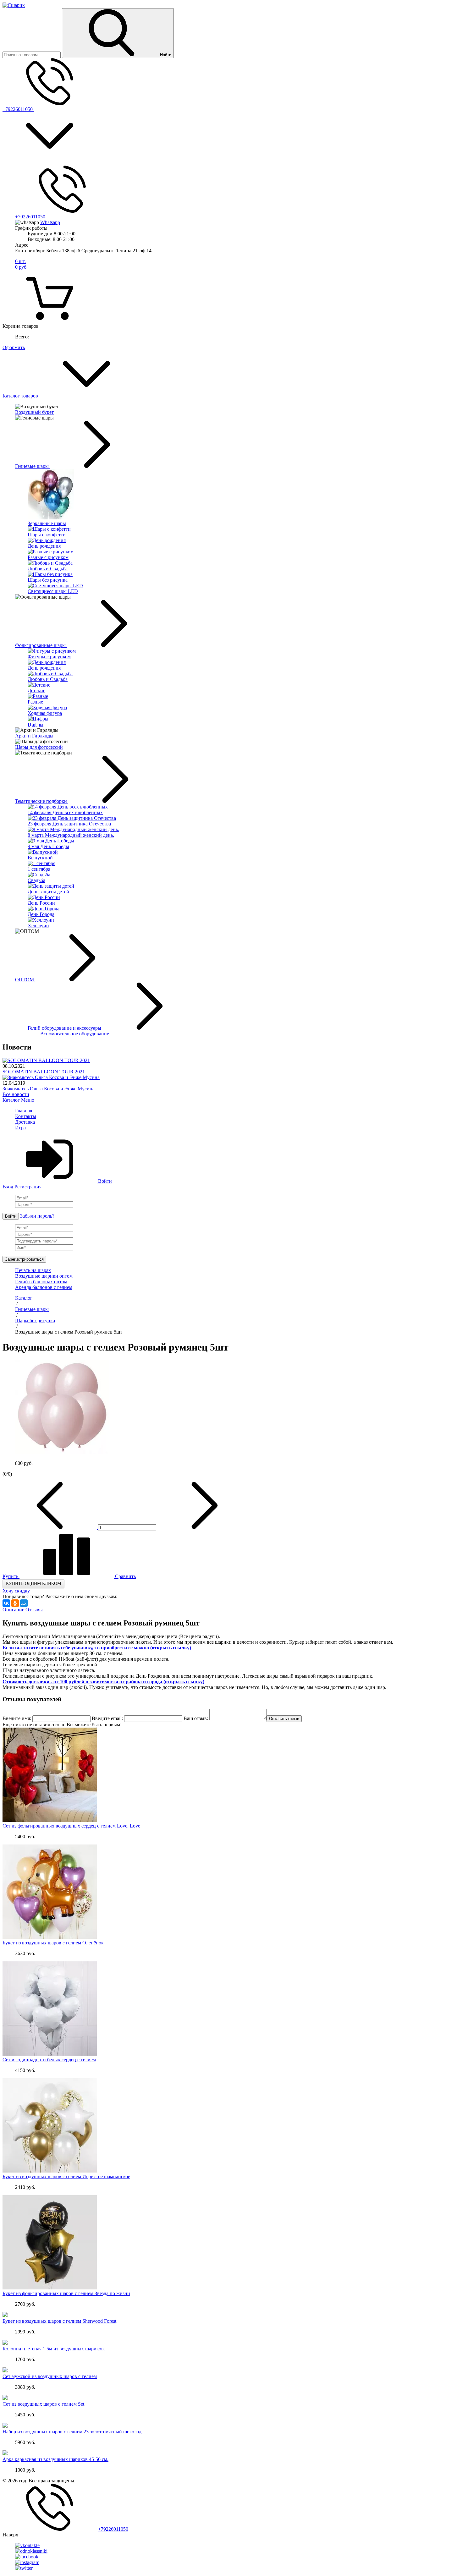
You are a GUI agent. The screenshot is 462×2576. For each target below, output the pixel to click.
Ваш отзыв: (196, 1718)
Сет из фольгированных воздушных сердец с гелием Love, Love (71, 1826)
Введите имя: (17, 1718)
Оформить (14, 347)
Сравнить (125, 1576)
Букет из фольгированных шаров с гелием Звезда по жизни (66, 2293)
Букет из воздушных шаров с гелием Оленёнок (53, 1943)
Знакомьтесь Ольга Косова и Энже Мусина (49, 1089)
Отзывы (34, 1610)
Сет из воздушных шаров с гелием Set (43, 2404)
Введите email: (107, 1718)
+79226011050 (18, 109)
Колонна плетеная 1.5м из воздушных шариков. (54, 2349)
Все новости (16, 1094)
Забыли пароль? (37, 1216)
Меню (28, 1100)
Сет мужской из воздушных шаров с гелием (50, 2376)
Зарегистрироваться (24, 1259)
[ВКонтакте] (6, 1603)
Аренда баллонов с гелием (44, 1287)
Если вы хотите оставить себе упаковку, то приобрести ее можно (76, 1648)
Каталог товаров (21, 396)
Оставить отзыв (284, 1719)
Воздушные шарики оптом (44, 1276)
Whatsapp (50, 222)
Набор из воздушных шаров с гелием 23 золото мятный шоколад (72, 2432)
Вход (8, 1187)
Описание (13, 1610)
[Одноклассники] (15, 1603)
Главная (24, 1111)
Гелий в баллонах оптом (41, 1282)
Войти (104, 1181)
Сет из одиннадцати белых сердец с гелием (49, 2060)
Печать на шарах (33, 1270)
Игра (20, 1128)
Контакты (26, 1116)
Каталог (12, 1100)
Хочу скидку (16, 1591)
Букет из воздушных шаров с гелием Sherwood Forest (59, 2321)
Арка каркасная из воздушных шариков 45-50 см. (55, 2459)
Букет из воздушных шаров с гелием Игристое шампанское (66, 2176)
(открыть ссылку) (171, 1648)
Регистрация (28, 1187)
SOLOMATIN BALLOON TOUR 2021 (44, 1072)
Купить (11, 1576)
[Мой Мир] (24, 1603)
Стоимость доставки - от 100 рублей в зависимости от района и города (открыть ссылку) (103, 1682)
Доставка (25, 1122)
